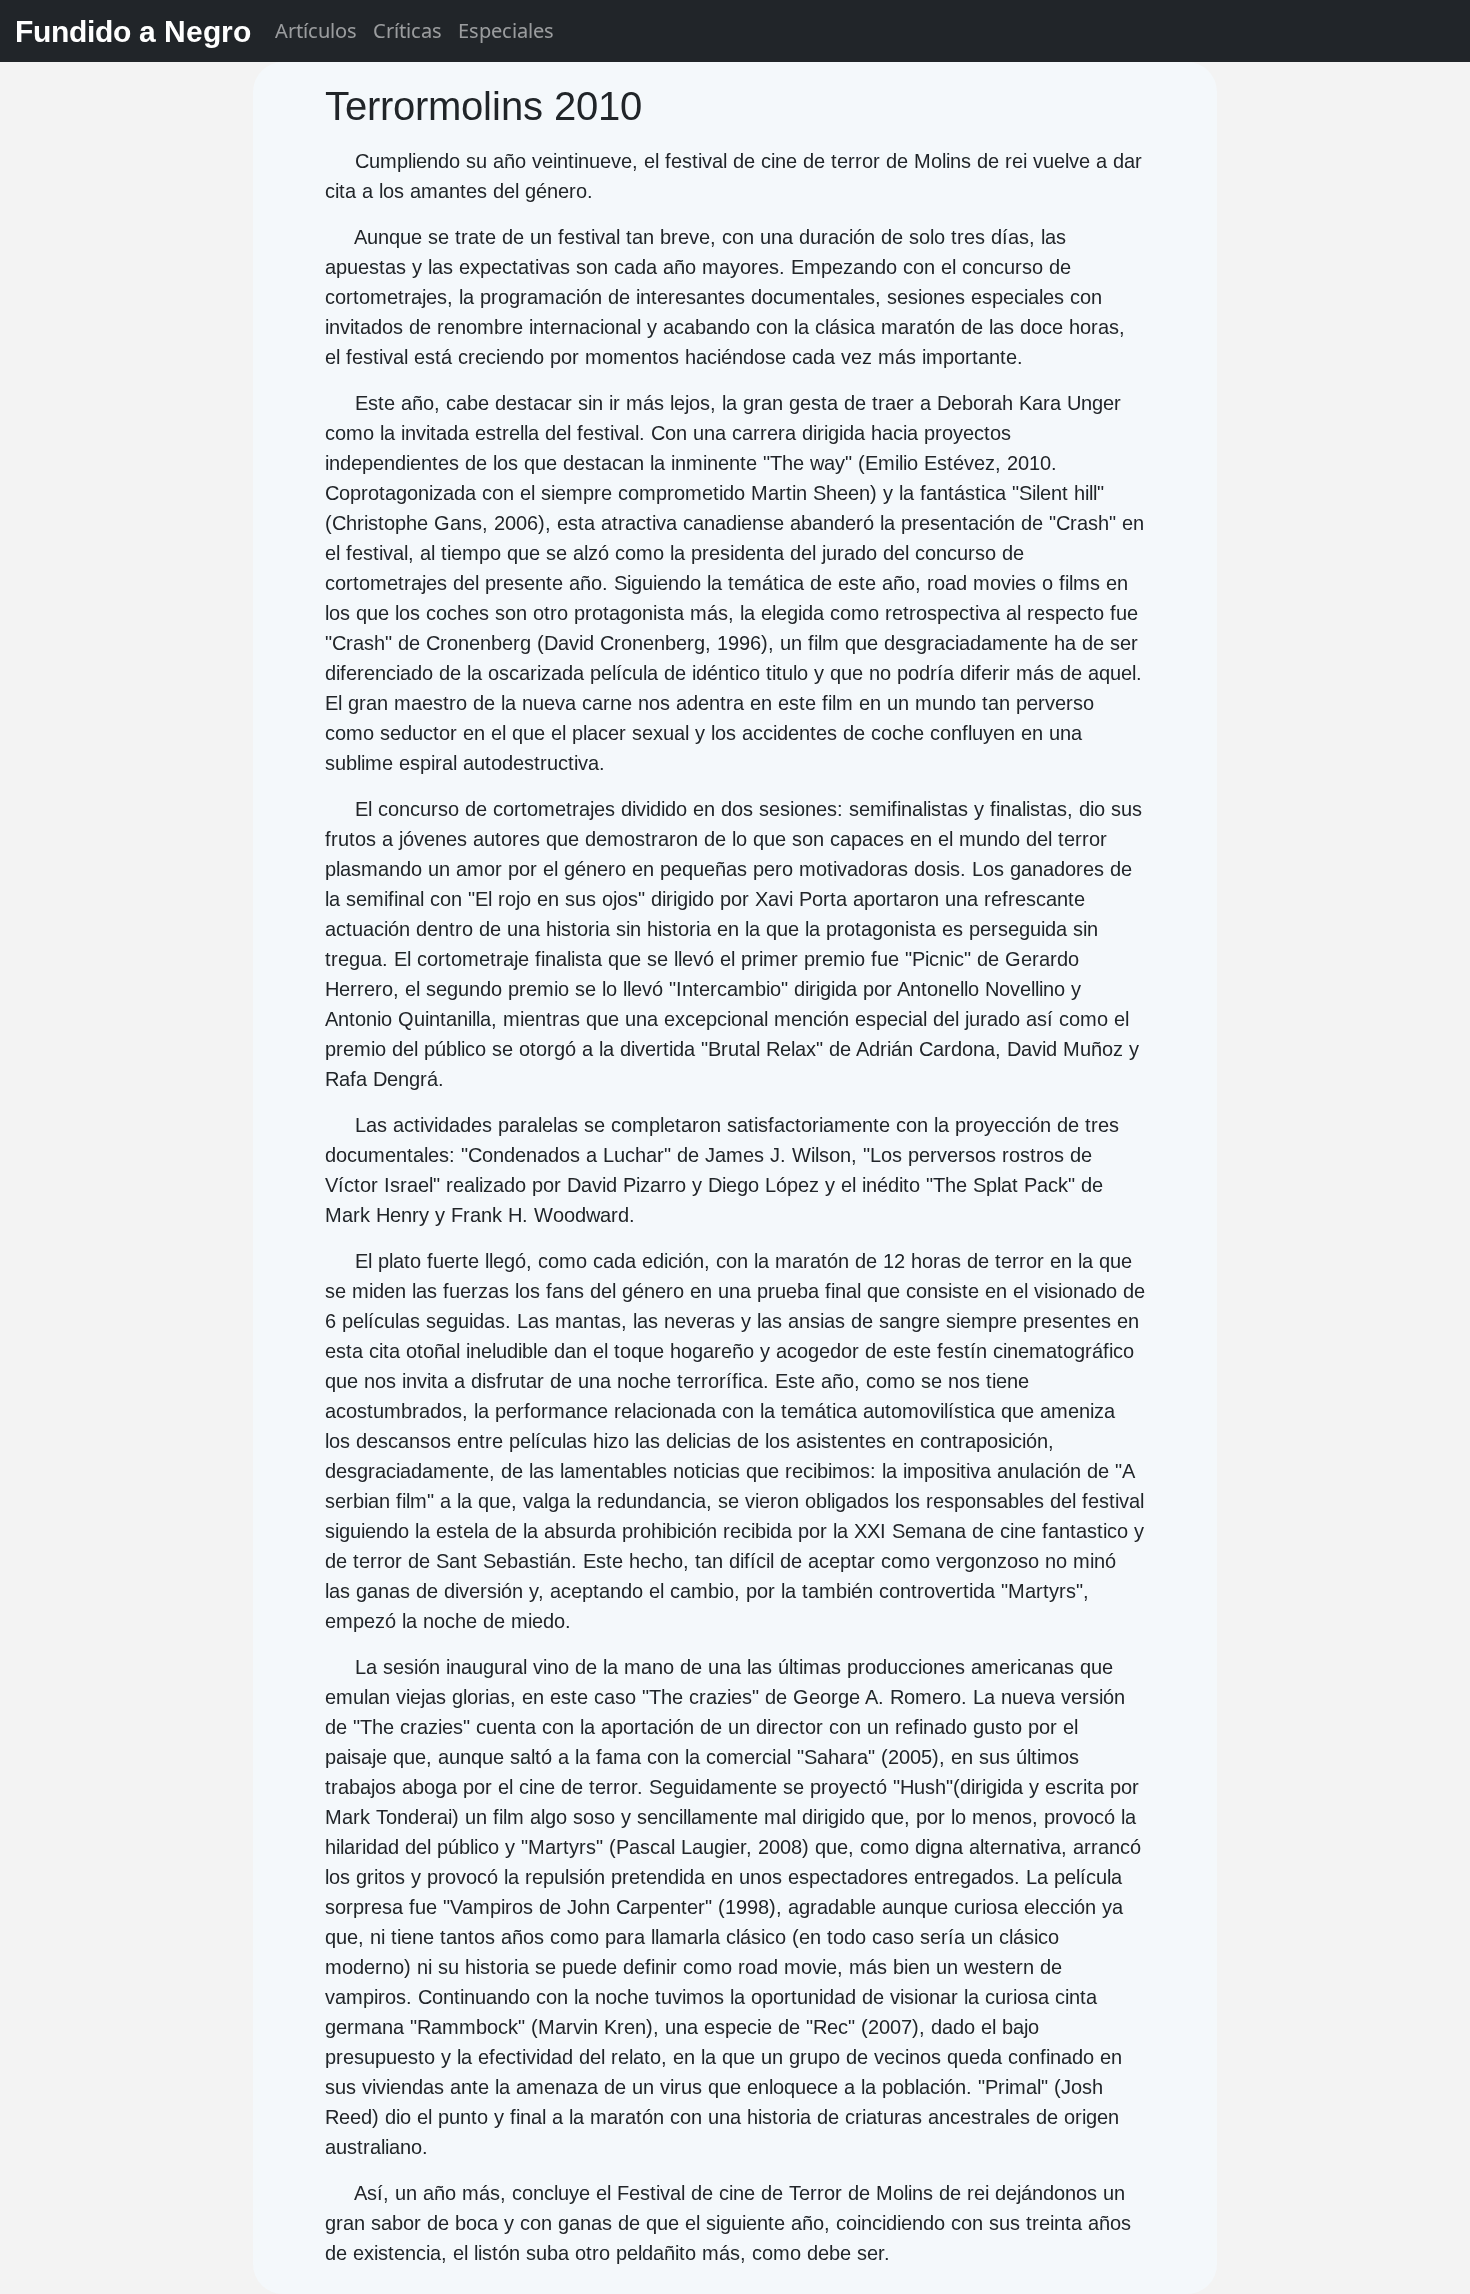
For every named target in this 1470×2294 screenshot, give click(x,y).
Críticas (407, 30)
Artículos (316, 30)
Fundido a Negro (133, 31)
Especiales (506, 30)
